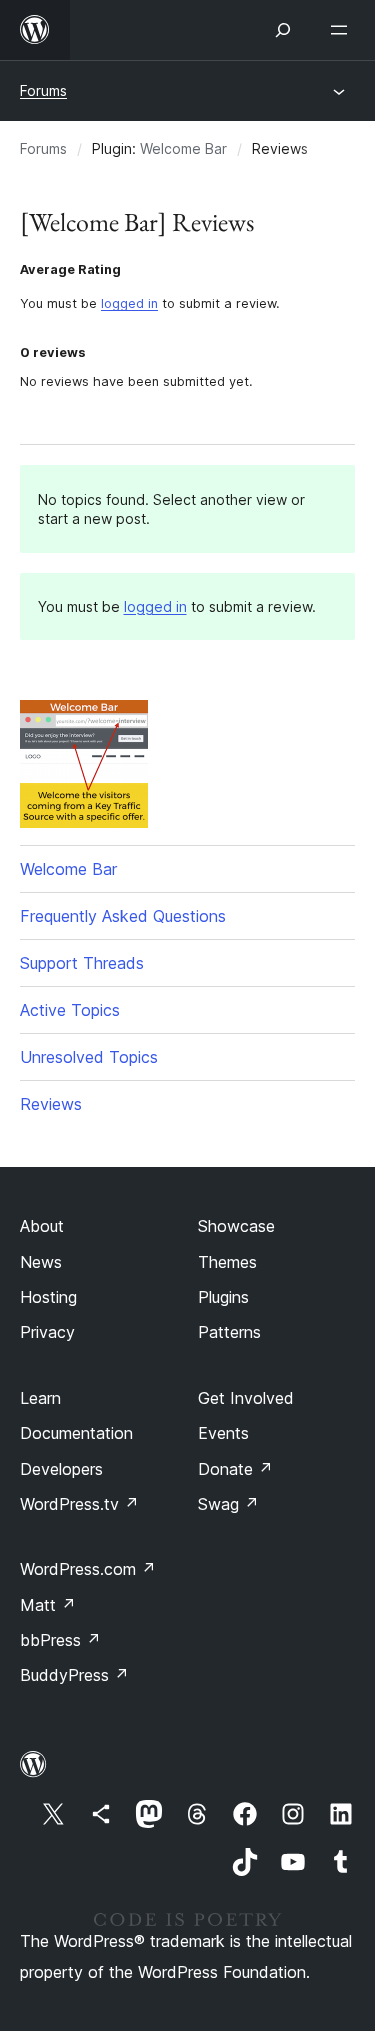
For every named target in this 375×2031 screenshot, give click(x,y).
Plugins (223, 1297)
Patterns (229, 1332)
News (41, 1262)
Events (223, 1433)
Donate (235, 1469)
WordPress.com (88, 1569)
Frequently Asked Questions (123, 916)
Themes (227, 1262)
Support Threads (82, 963)
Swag (228, 1504)
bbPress (60, 1640)
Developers (61, 1469)
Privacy (47, 1332)
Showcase (236, 1226)
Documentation (76, 1433)
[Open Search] (283, 30)
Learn (40, 1398)
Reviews (51, 1104)
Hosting (48, 1297)
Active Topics (70, 1010)
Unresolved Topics (89, 1057)
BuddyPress (74, 1675)
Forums (43, 90)
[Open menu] (343, 30)
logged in (129, 303)
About (42, 1226)
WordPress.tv (79, 1504)
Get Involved (246, 1398)
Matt (48, 1605)
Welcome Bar (183, 148)
